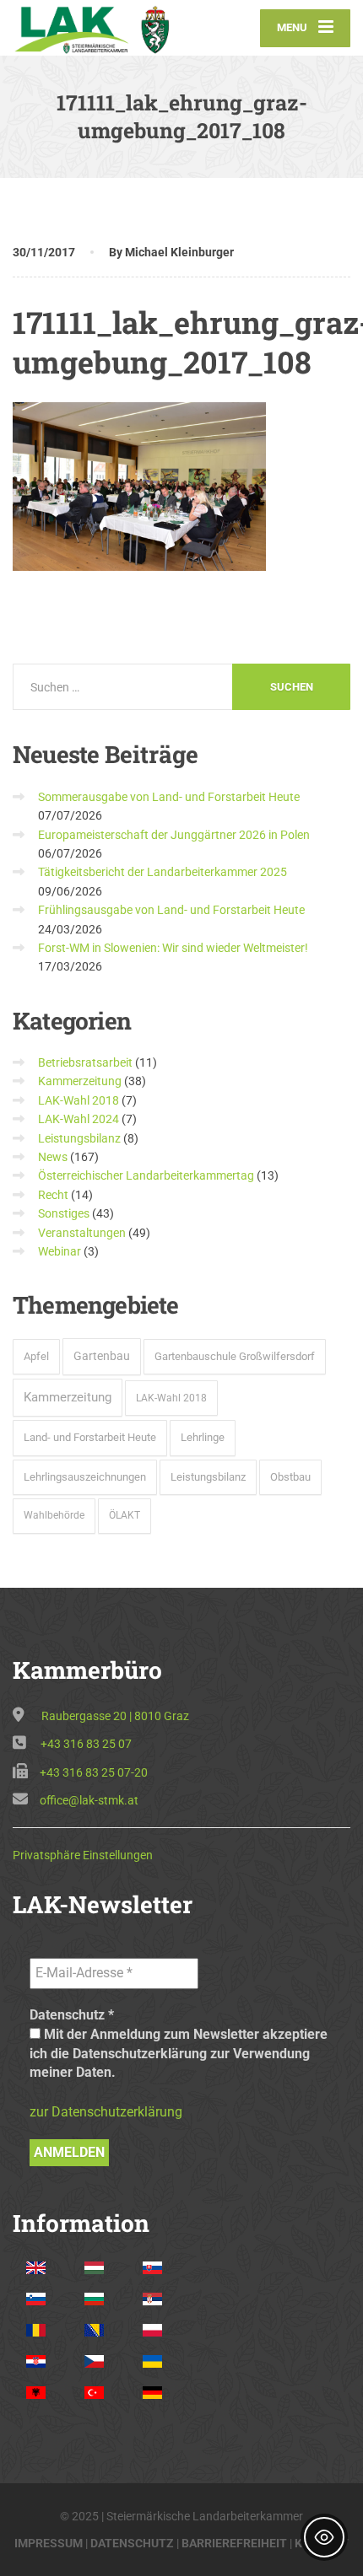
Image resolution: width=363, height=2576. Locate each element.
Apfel (36, 1356)
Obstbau (290, 1477)
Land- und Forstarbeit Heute (90, 1437)
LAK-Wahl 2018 (79, 1100)
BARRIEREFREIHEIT (234, 2543)
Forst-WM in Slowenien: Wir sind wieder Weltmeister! (173, 948)
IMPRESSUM (49, 2543)
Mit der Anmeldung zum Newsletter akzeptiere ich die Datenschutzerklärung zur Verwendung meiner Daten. (179, 2053)
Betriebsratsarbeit (85, 1062)
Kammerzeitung (80, 1081)
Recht (53, 1195)
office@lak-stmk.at (89, 1800)
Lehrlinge (203, 1437)
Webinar (60, 1251)
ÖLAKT (125, 1515)
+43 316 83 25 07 (86, 1744)
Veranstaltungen (82, 1233)
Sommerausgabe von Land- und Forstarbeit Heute (169, 797)
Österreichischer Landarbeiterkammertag (146, 1175)
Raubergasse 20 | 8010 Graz (115, 1716)
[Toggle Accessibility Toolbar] (324, 2537)
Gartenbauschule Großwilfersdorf (235, 1356)
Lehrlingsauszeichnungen (85, 1477)
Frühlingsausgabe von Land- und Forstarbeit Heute (171, 910)
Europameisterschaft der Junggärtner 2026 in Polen (174, 835)
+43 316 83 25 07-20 (94, 1772)
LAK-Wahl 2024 (79, 1119)
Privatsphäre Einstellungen (83, 1855)
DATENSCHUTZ (132, 2543)
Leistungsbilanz (79, 1138)
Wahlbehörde (54, 1515)
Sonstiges (64, 1213)
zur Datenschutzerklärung (106, 2112)
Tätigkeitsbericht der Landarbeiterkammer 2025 (163, 872)
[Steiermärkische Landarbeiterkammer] (97, 28)
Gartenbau (102, 1356)
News (53, 1157)
